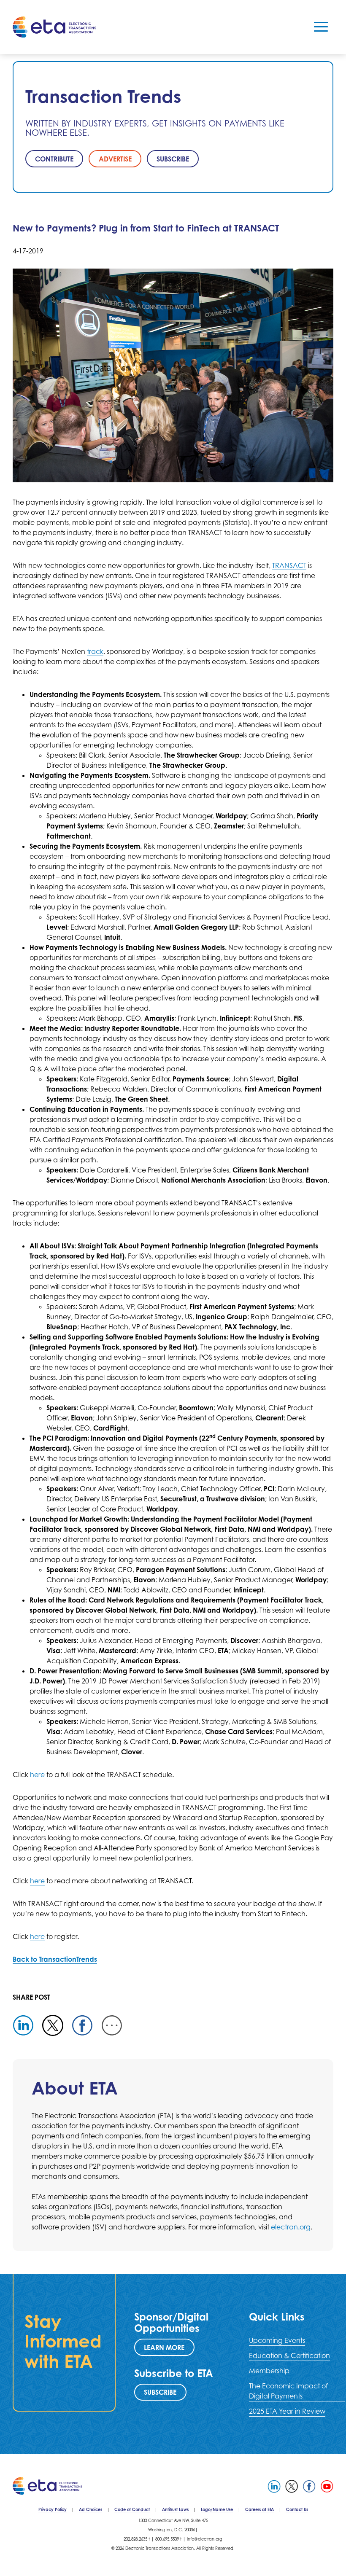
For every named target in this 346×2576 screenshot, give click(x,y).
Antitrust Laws (175, 2509)
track (95, 651)
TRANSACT (289, 565)
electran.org (291, 2227)
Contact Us (297, 2509)
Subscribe (160, 2392)
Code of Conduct (132, 2509)
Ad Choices (91, 2509)
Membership (269, 2371)
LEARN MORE (164, 2347)
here (37, 1775)
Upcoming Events (277, 2340)
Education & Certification (289, 2356)
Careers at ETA (259, 2509)
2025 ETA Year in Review (287, 2411)
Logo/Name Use (217, 2509)
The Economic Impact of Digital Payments (288, 2391)
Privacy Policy (53, 2509)
